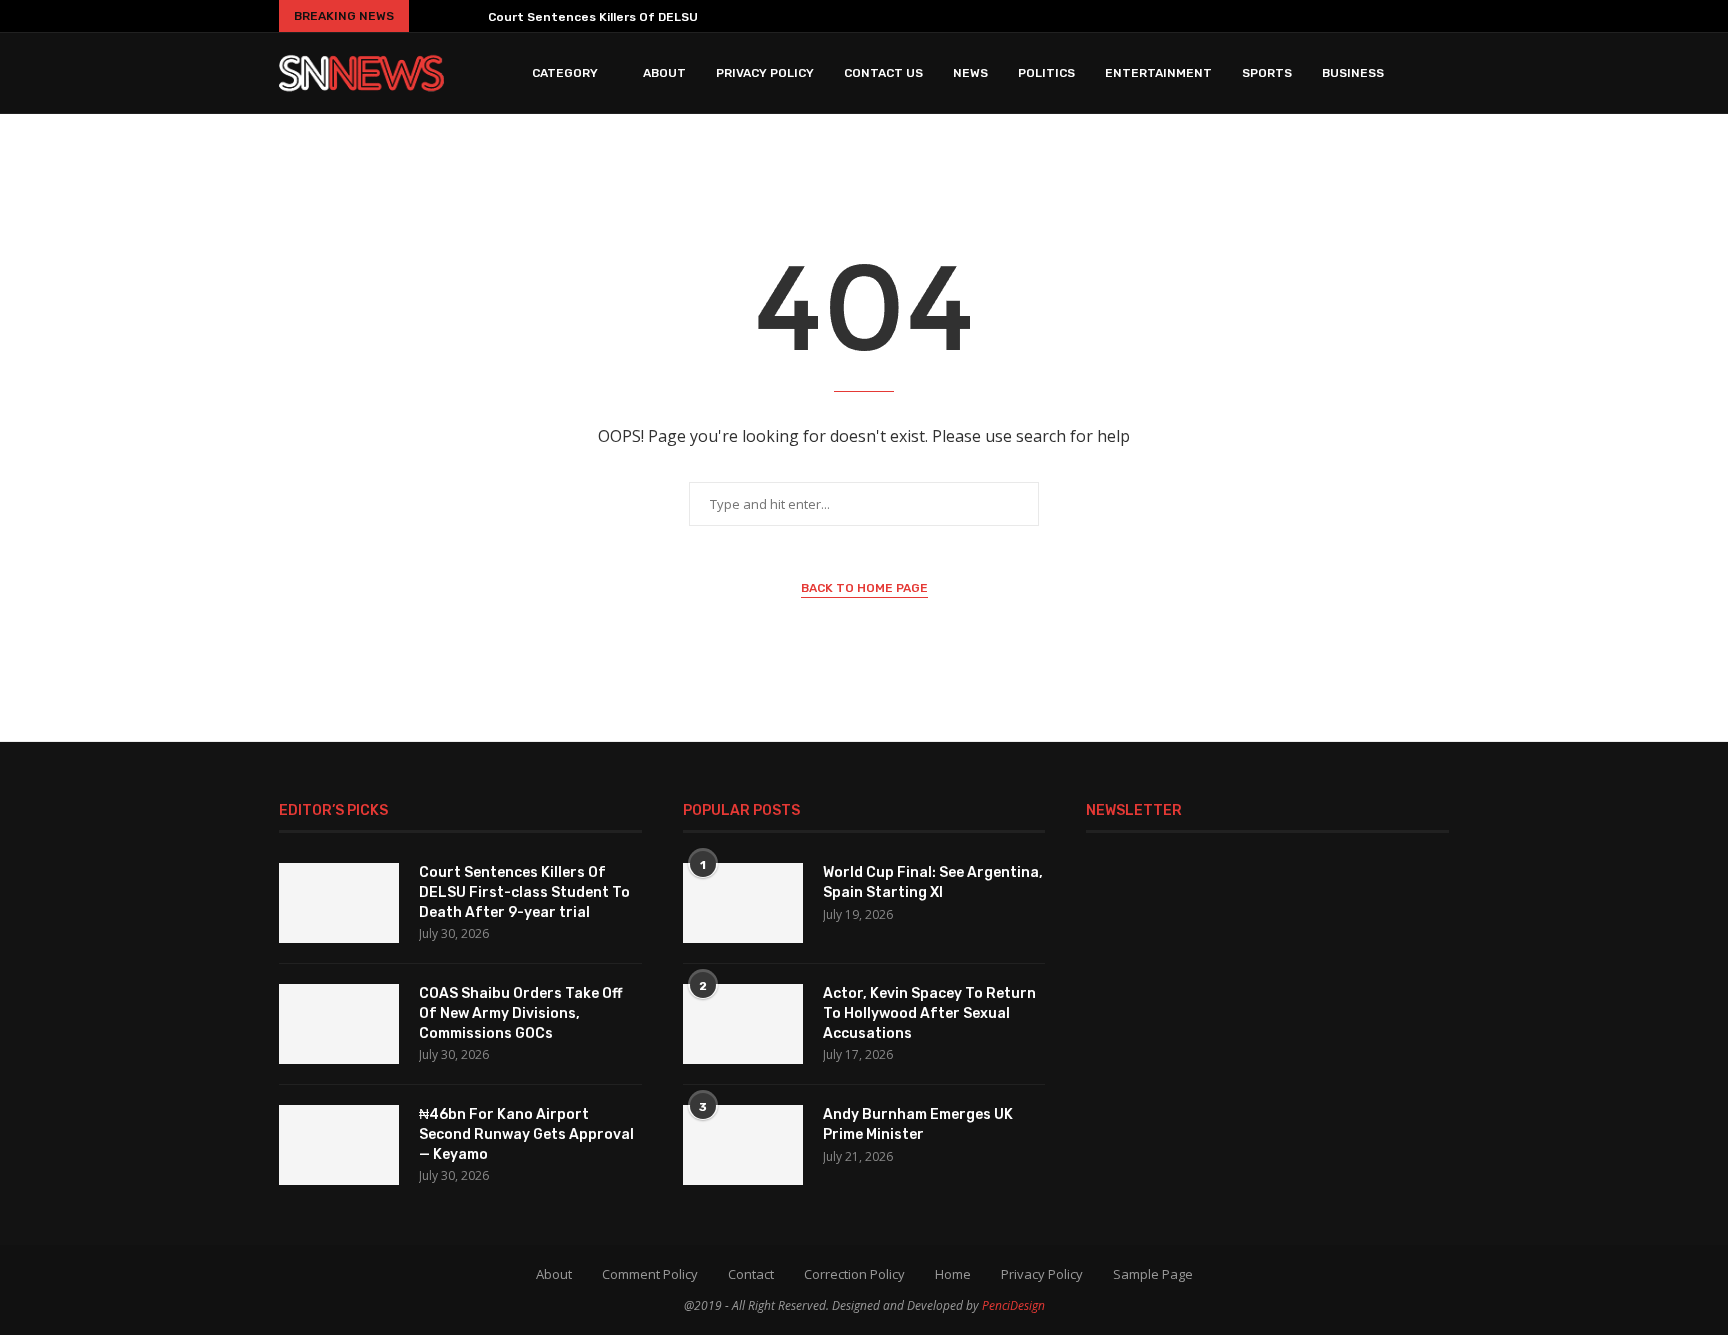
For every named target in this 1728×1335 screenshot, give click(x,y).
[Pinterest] (1353, 16)
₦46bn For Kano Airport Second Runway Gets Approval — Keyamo (526, 1134)
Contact (751, 1274)
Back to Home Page (864, 588)
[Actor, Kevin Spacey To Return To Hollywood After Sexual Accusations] (743, 1024)
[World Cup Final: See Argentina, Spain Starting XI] (743, 903)
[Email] (1412, 16)
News (970, 73)
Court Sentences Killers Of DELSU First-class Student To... (670, 17)
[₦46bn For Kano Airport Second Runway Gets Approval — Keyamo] (339, 1145)
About (664, 73)
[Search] (1439, 73)
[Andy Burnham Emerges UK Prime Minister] (743, 1145)
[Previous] (432, 16)
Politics (1046, 73)
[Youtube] (1382, 16)
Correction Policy (854, 1274)
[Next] (465, 16)
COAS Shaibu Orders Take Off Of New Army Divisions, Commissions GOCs (520, 1013)
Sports (1267, 73)
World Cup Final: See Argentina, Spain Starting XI (933, 882)
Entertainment (1158, 73)
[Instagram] (1324, 16)
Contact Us (883, 73)
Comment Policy (650, 1274)
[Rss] (1441, 16)
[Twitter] (1298, 16)
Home (953, 1274)
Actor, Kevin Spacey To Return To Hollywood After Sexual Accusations (929, 1013)
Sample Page (1153, 1274)
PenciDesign (1013, 1305)
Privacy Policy (765, 73)
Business (1353, 73)
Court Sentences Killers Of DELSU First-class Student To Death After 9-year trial (524, 892)
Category (565, 73)
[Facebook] (1272, 16)
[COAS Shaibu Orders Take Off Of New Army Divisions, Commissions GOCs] (339, 1024)
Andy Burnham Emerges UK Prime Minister (918, 1124)
